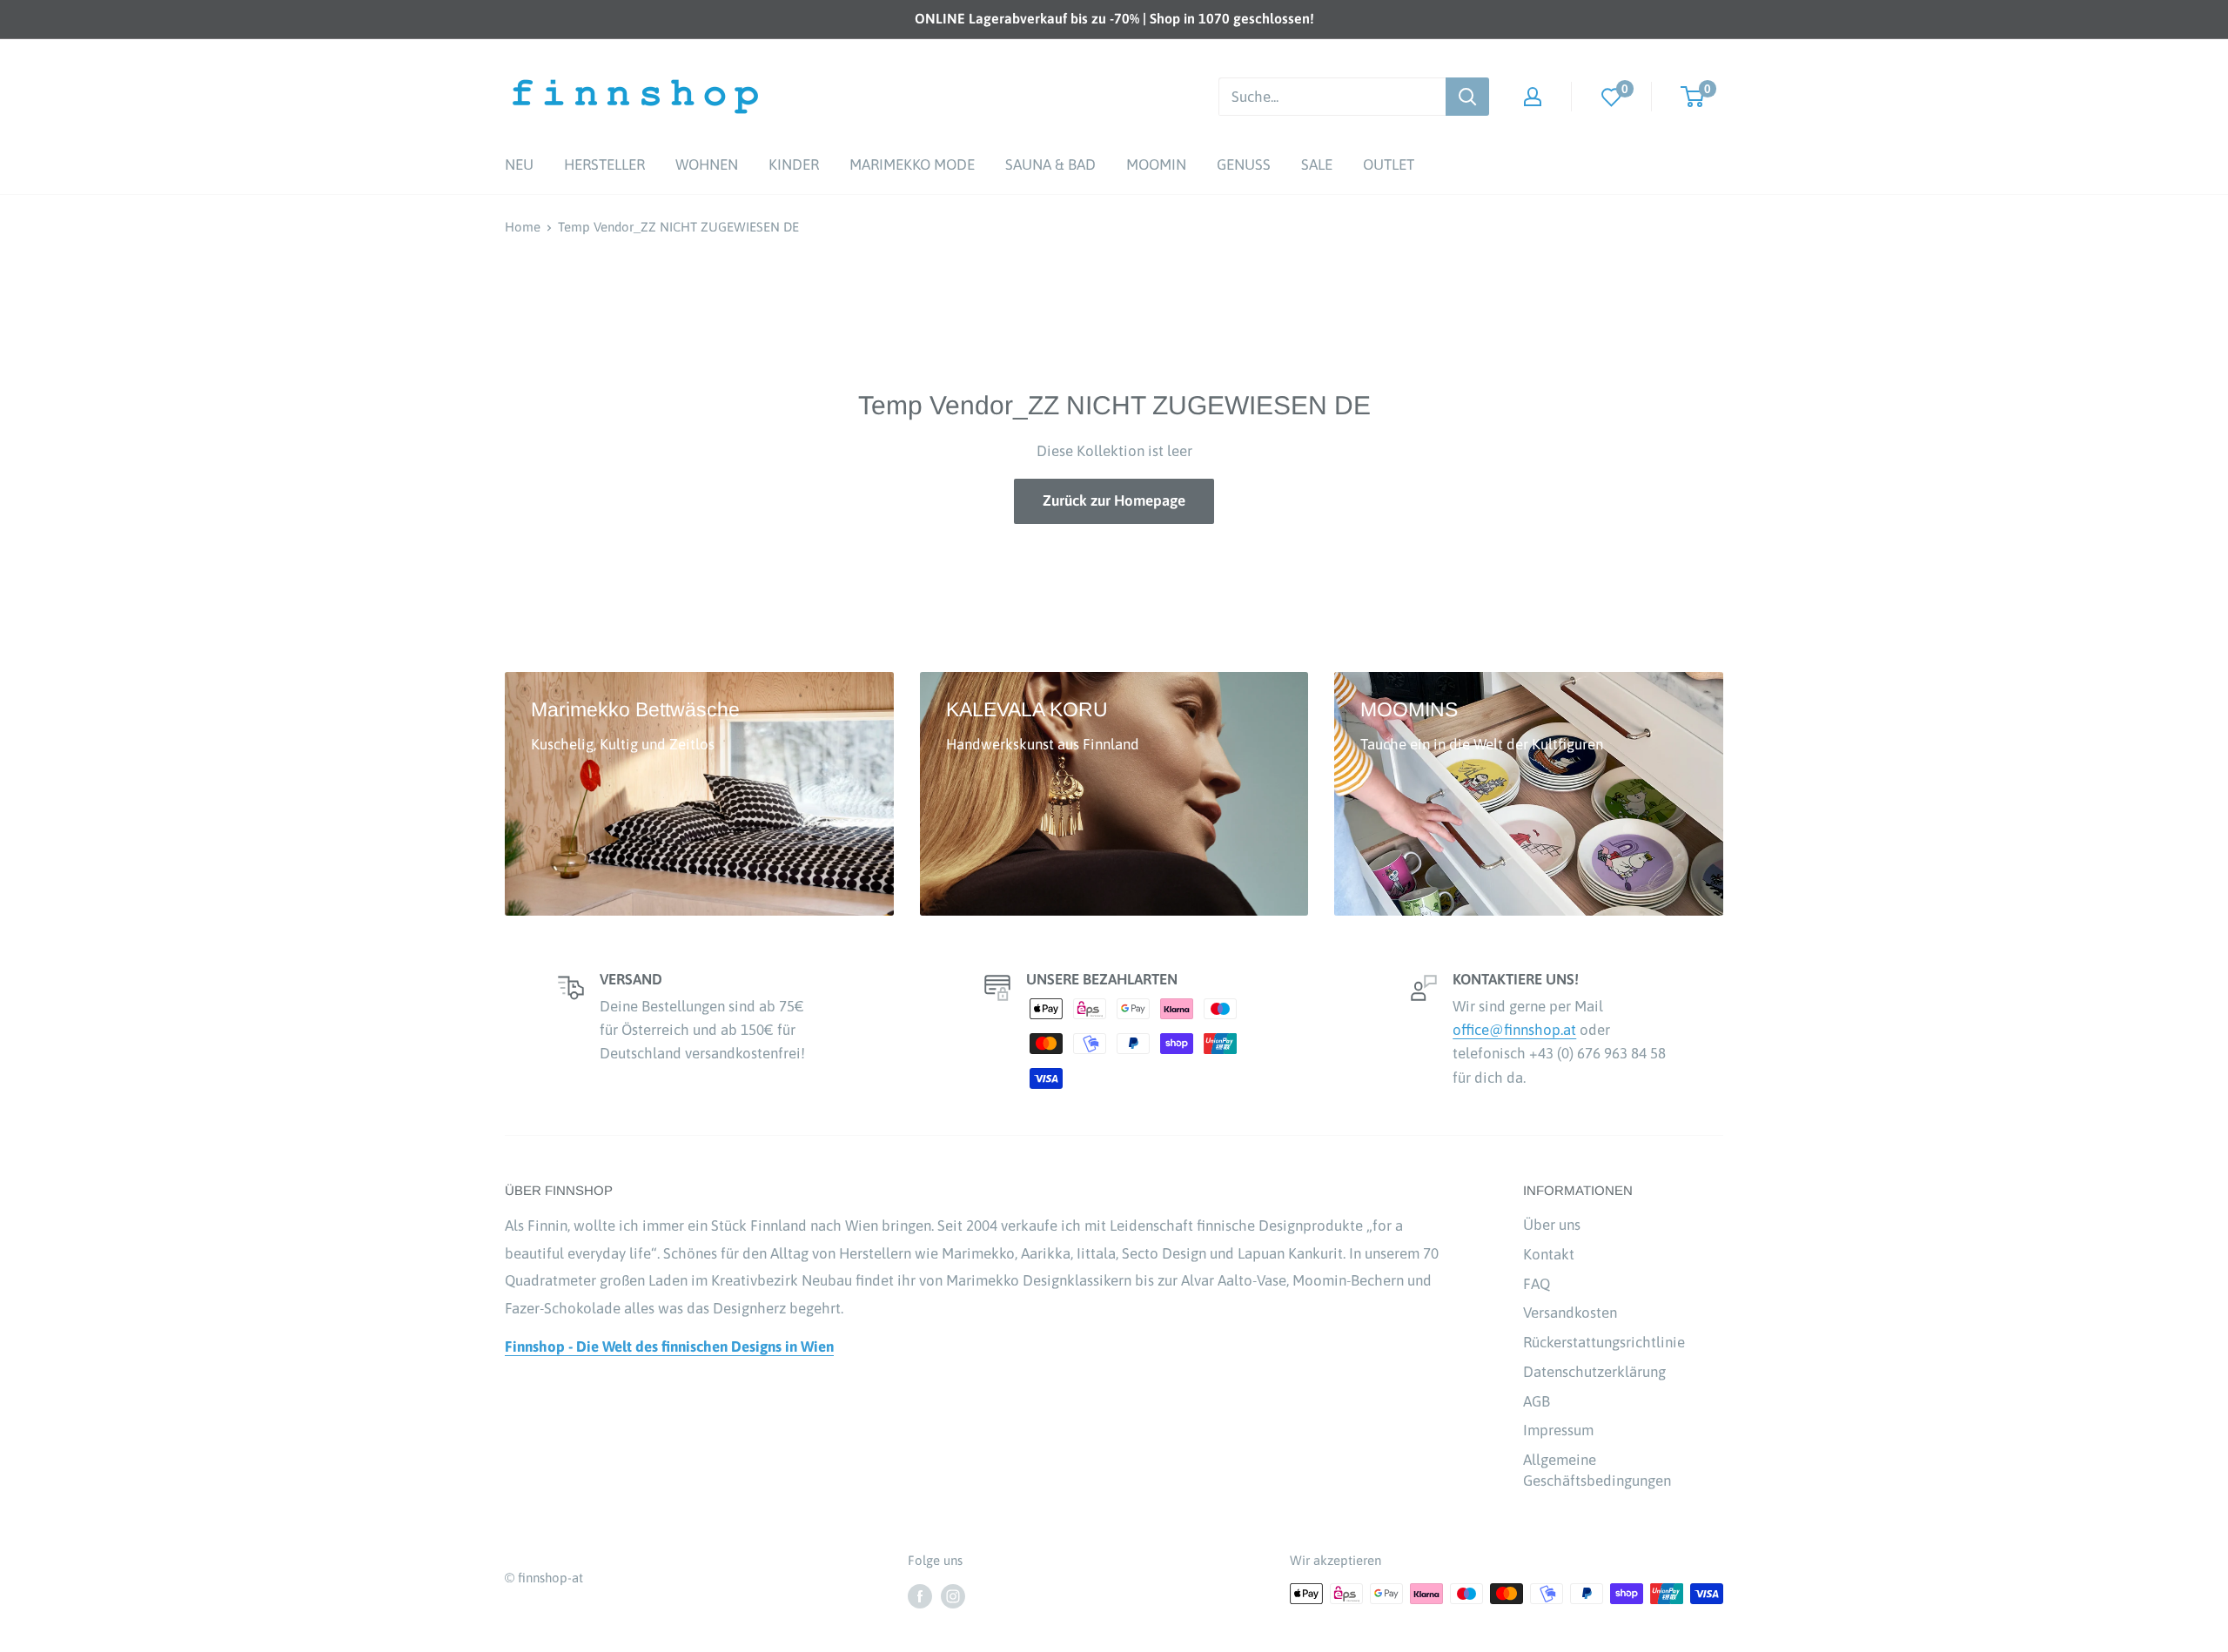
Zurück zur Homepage (1114, 500)
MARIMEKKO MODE (912, 165)
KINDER (794, 165)
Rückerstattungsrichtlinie (1604, 1342)
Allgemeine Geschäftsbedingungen (1597, 1470)
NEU (519, 165)
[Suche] (1467, 97)
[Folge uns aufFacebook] (920, 1596)
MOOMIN (1156, 165)
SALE (1317, 165)
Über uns (1552, 1225)
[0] (1612, 96)
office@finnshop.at (1514, 1030)
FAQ (1537, 1284)
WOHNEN (707, 165)
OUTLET (1389, 165)
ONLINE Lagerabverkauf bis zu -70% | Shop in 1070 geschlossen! (1114, 18)
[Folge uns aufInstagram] (953, 1596)
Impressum (1558, 1430)
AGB (1537, 1401)
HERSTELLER (604, 165)
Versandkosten (1570, 1313)
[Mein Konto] (1533, 97)
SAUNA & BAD (1050, 165)
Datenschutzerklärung (1594, 1372)
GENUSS (1244, 165)
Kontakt (1549, 1254)
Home (523, 227)
